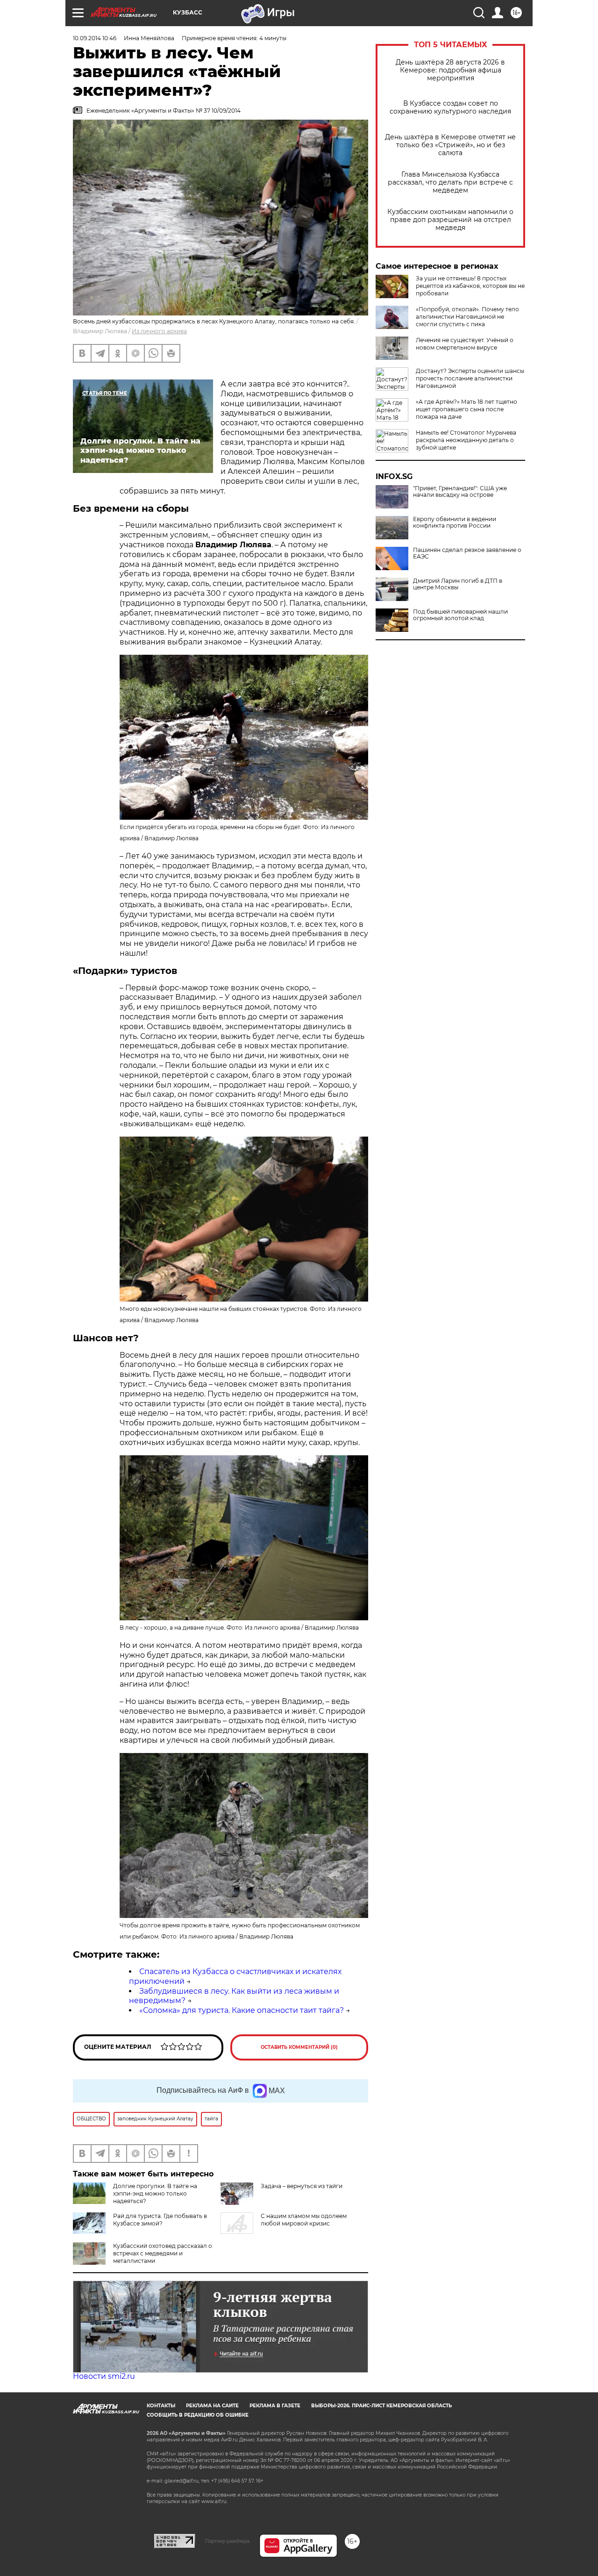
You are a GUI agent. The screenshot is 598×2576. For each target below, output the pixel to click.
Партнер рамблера (227, 2541)
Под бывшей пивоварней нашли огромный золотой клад (460, 615)
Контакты (161, 2406)
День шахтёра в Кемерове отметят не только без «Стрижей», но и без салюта (450, 145)
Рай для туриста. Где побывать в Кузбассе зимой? (160, 2220)
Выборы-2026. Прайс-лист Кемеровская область (381, 2406)
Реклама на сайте (212, 2406)
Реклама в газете (275, 2406)
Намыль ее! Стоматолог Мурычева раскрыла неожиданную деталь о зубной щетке (466, 440)
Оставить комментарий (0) (299, 2047)
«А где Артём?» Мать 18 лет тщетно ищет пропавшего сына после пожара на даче (466, 409)
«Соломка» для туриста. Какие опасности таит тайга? (242, 2010)
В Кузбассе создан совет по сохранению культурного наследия (450, 107)
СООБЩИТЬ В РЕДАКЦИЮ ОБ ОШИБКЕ (198, 2415)
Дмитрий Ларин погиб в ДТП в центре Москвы (458, 584)
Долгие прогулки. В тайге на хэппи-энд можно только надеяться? (155, 2193)
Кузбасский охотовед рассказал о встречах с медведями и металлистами (163, 2253)
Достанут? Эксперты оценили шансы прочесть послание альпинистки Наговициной (470, 378)
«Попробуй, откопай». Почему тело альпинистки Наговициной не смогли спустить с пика (467, 317)
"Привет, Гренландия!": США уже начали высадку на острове (460, 492)
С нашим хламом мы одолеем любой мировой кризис (304, 2220)
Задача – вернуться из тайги (302, 2186)
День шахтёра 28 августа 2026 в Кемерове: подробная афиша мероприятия (450, 70)
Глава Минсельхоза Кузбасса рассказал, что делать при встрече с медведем (450, 182)
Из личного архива (159, 331)
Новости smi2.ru (104, 2376)
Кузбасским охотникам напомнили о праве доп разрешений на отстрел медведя (450, 220)
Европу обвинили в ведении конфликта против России (455, 522)
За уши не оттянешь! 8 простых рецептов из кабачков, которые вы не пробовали (470, 286)
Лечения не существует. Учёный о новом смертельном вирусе (465, 344)
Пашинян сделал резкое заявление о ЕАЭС (467, 553)
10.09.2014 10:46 (95, 38)
